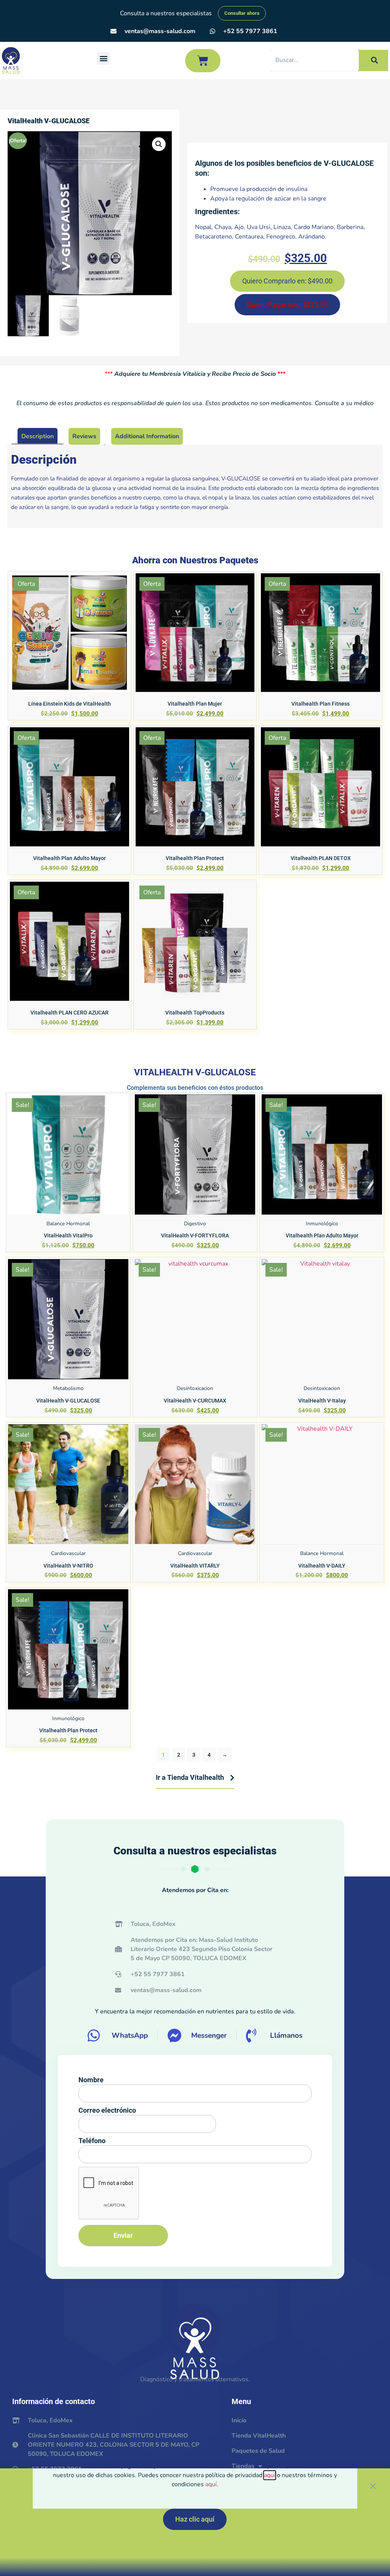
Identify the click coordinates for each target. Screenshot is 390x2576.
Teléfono (92, 2141)
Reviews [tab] (84, 436)
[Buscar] (373, 60)
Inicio (239, 2420)
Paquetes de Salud (258, 2451)
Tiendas (243, 2466)
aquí (270, 2475)
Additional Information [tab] (147, 436)
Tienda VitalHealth (259, 2436)
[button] (103, 58)
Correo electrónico (107, 2110)
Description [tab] (38, 436)
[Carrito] (203, 61)
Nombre (91, 2080)
